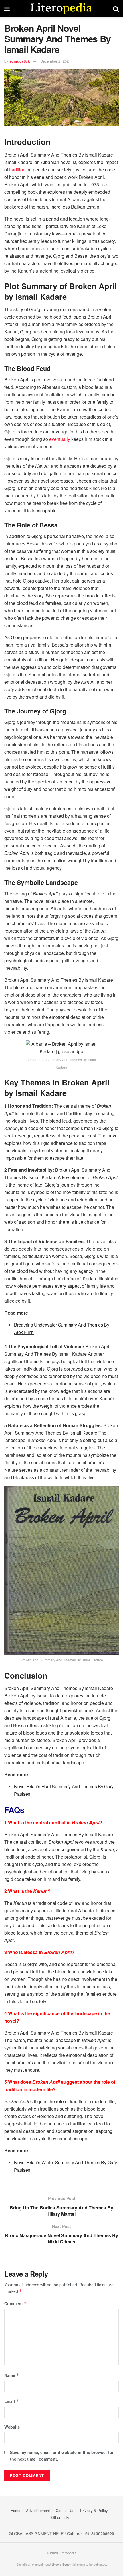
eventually (60, 439)
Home (15, 2510)
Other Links (61, 2517)
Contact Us (65, 2510)
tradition (17, 170)
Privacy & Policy (94, 2510)
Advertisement (38, 2510)
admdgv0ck (20, 61)
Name (12, 2375)
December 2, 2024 (55, 61)
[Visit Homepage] (61, 9)
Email (12, 2401)
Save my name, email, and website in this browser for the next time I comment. (62, 2455)
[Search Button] (116, 9)
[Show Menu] (7, 9)
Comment (16, 2303)
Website (12, 2427)
